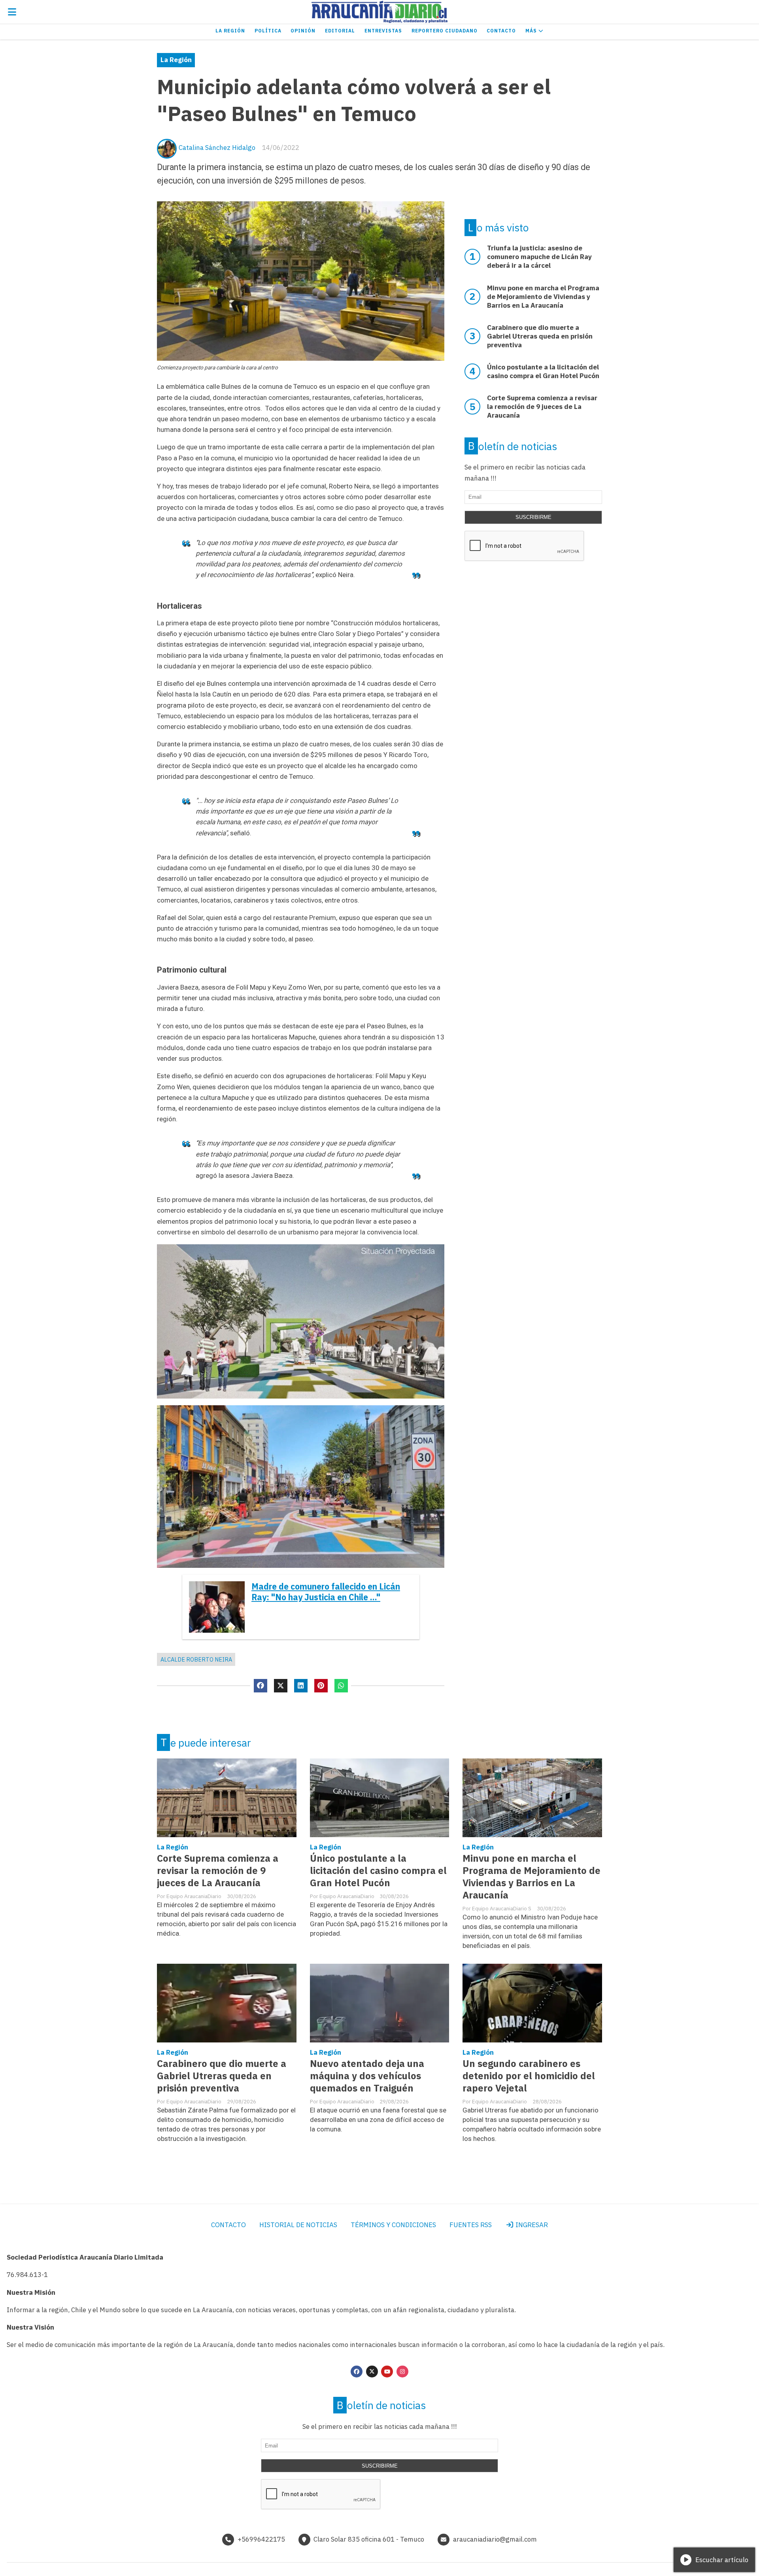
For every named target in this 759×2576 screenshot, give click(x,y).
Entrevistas (383, 31)
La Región (230, 31)
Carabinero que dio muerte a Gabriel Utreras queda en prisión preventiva (222, 2076)
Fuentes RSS (471, 2225)
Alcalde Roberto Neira (196, 1659)
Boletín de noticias (513, 446)
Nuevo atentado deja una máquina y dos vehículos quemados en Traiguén (367, 2076)
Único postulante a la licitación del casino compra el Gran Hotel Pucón (378, 1871)
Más (532, 31)
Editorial (340, 31)
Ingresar (531, 2225)
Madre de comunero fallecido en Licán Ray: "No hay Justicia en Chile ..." (326, 1592)
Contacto (501, 31)
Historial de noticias (298, 2225)
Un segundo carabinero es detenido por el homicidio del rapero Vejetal (529, 2076)
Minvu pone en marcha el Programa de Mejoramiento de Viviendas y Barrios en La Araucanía (531, 1877)
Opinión (303, 31)
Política (268, 31)
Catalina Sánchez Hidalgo (217, 148)
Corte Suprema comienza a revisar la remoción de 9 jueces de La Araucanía (218, 1871)
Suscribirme (533, 517)
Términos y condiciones (393, 2225)
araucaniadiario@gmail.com (495, 2539)
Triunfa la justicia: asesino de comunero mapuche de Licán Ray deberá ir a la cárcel (539, 257)
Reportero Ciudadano (445, 31)
